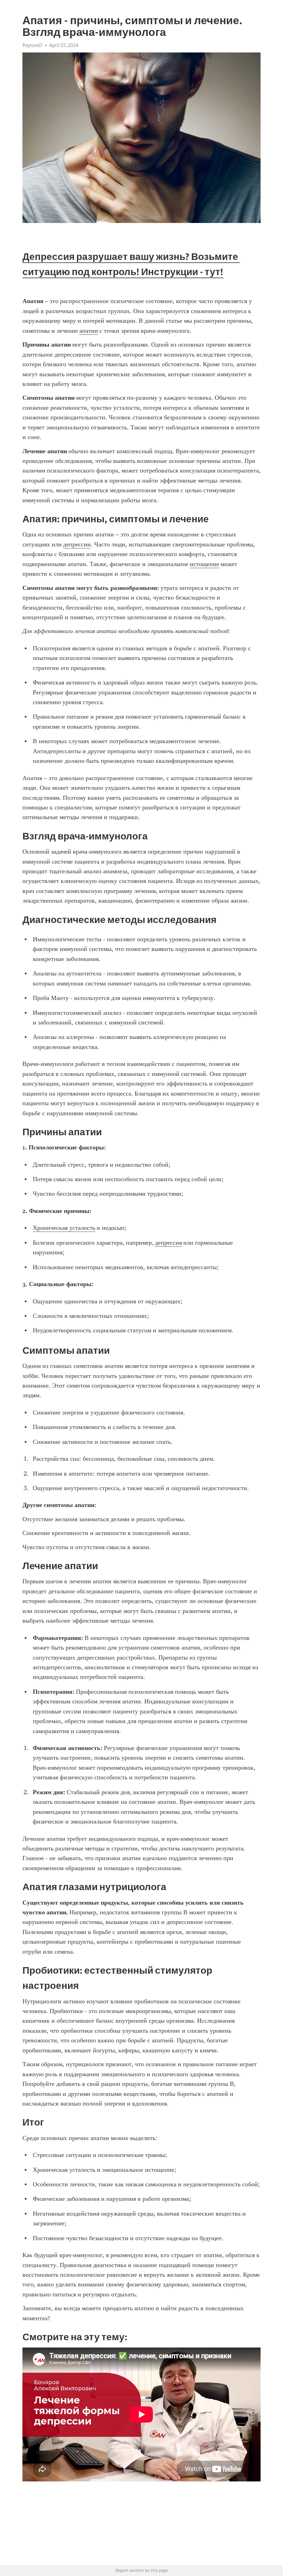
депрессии (77, 544)
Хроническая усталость (64, 1228)
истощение (204, 564)
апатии (89, 331)
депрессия (168, 1243)
